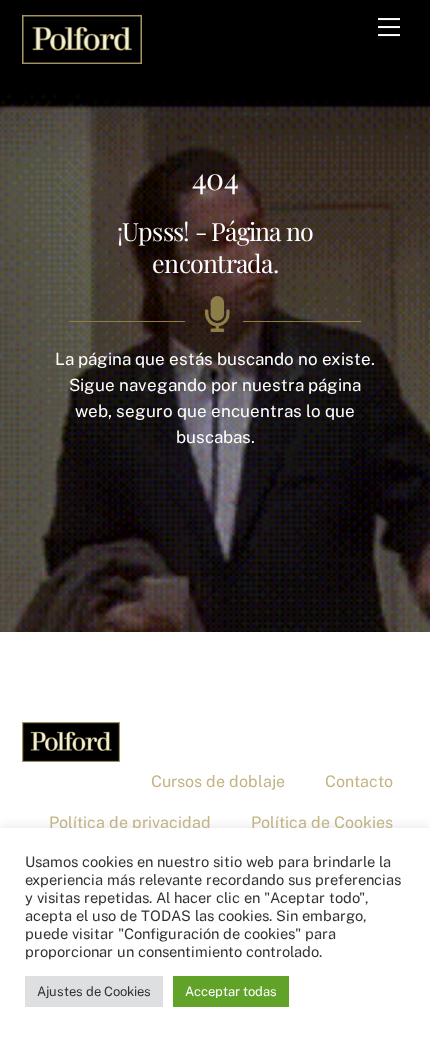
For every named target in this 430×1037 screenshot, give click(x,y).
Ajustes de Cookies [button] (94, 991)
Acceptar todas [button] (231, 991)
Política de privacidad (130, 822)
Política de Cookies (322, 822)
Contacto (359, 781)
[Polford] (82, 54)
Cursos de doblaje (218, 781)
